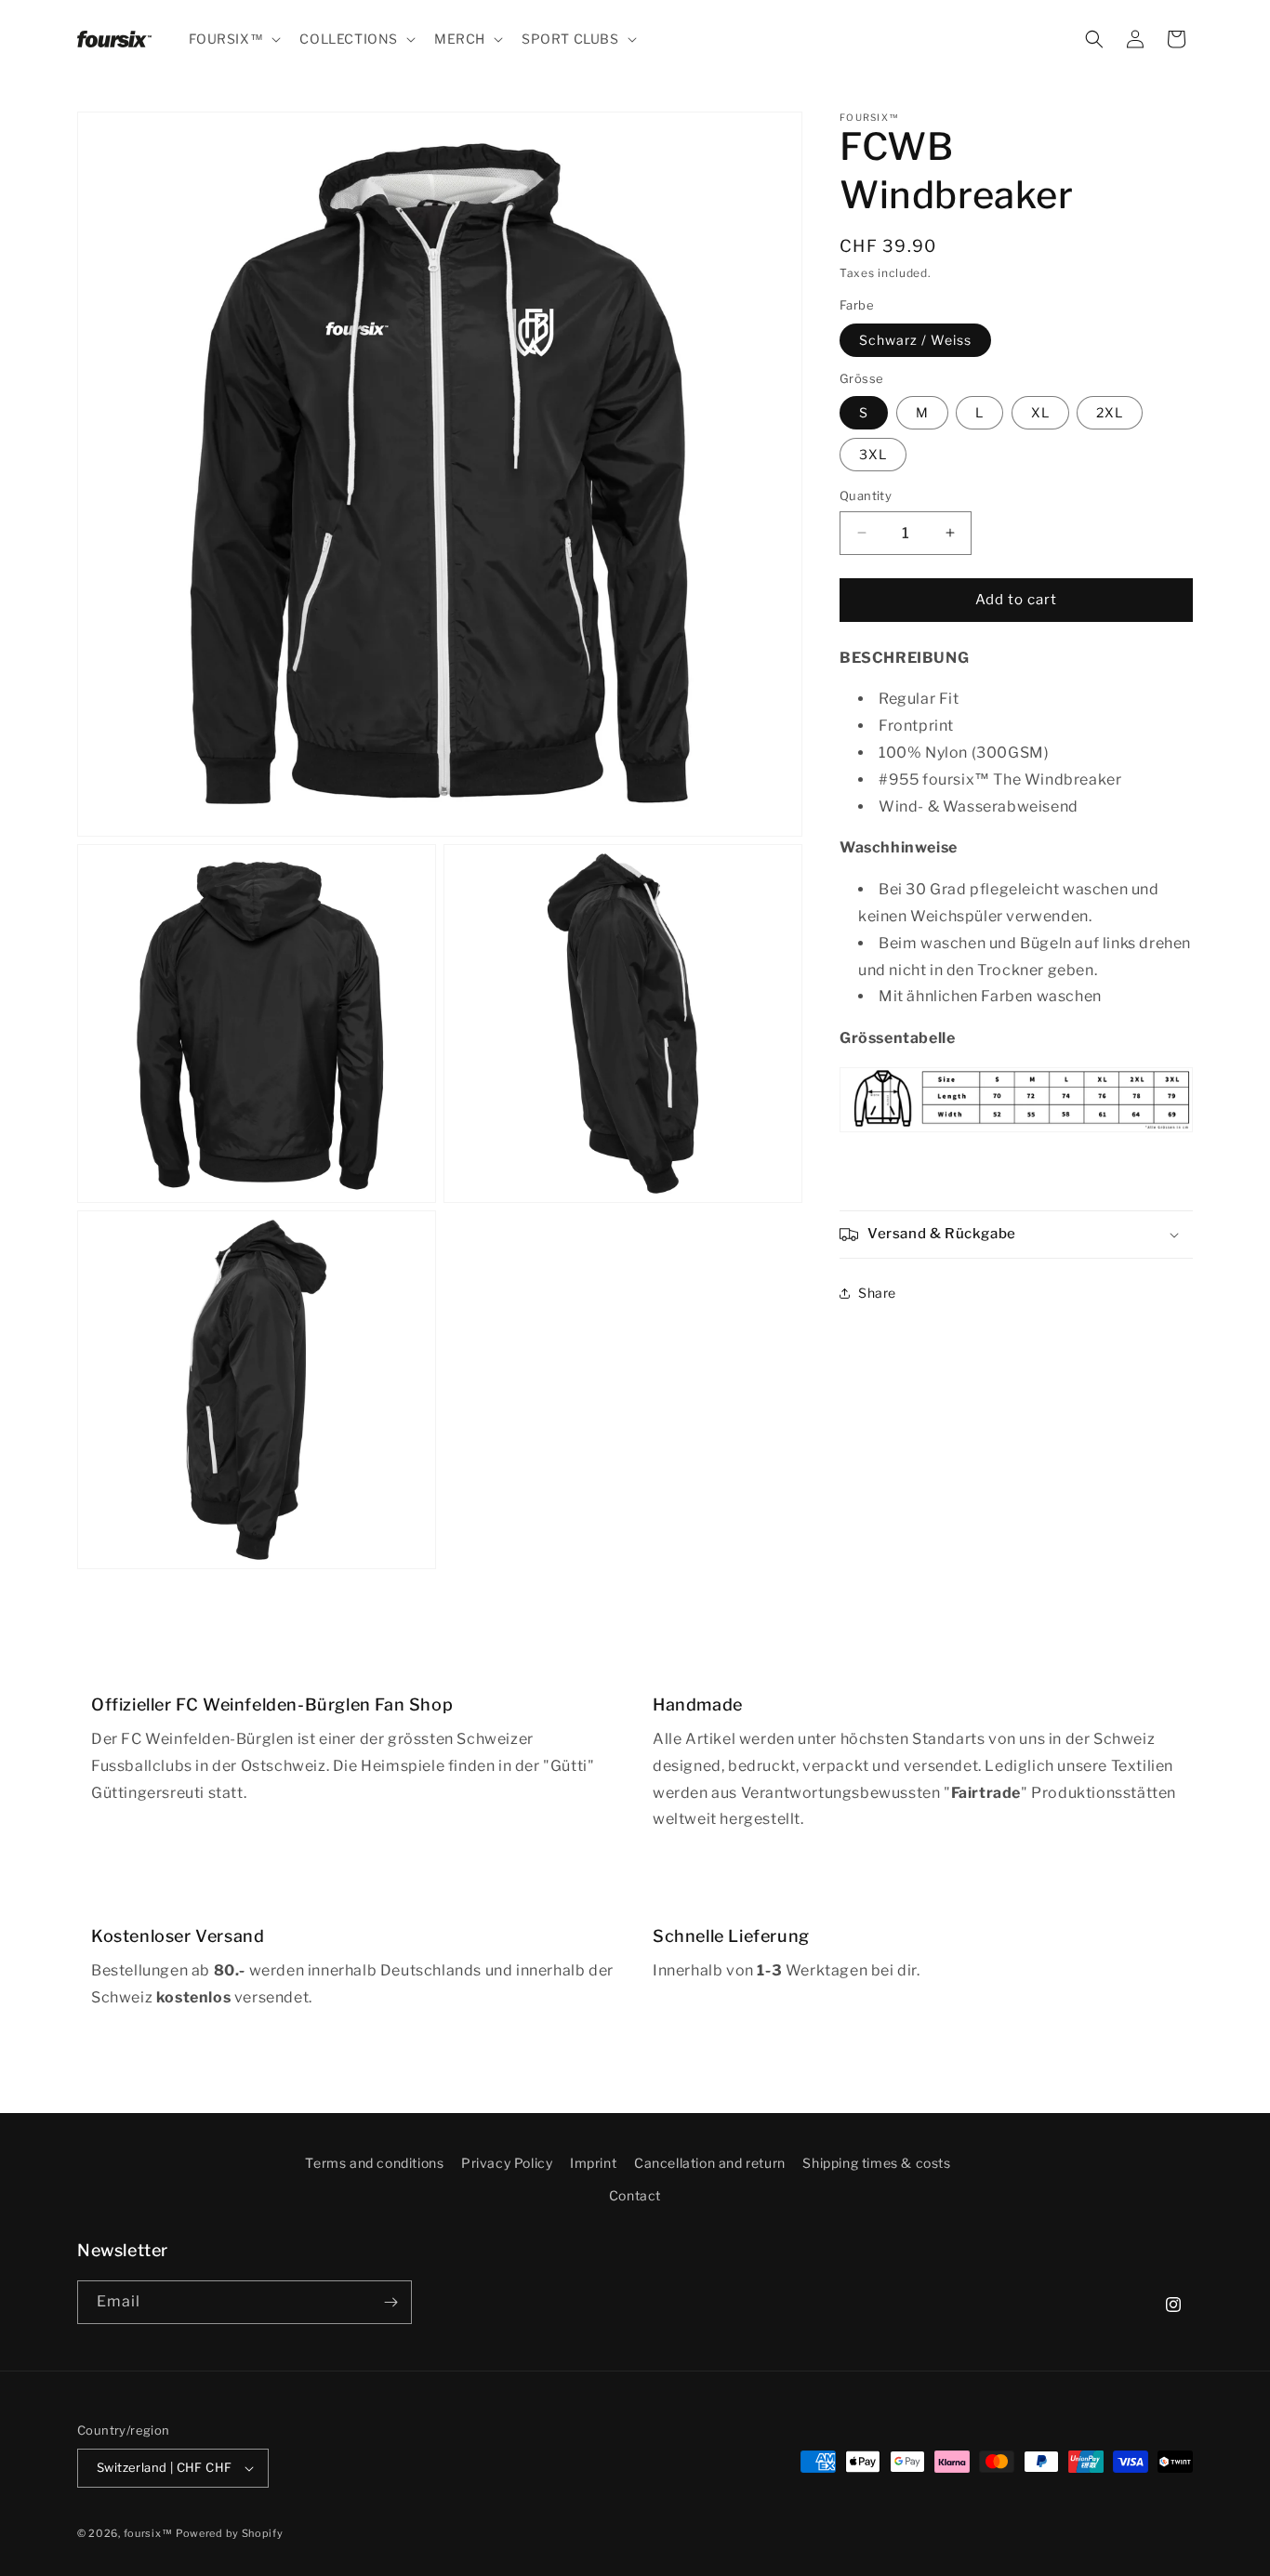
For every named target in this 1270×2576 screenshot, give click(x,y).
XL (1040, 412)
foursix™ (148, 2533)
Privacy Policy (507, 2163)
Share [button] (877, 1294)
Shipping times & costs (876, 2163)
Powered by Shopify (230, 2533)
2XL (1110, 412)
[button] (233, 39)
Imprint (593, 2163)
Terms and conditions (374, 2163)
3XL (873, 454)
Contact (635, 2195)
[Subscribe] (390, 2302)
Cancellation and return (710, 2163)
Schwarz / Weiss (915, 340)
